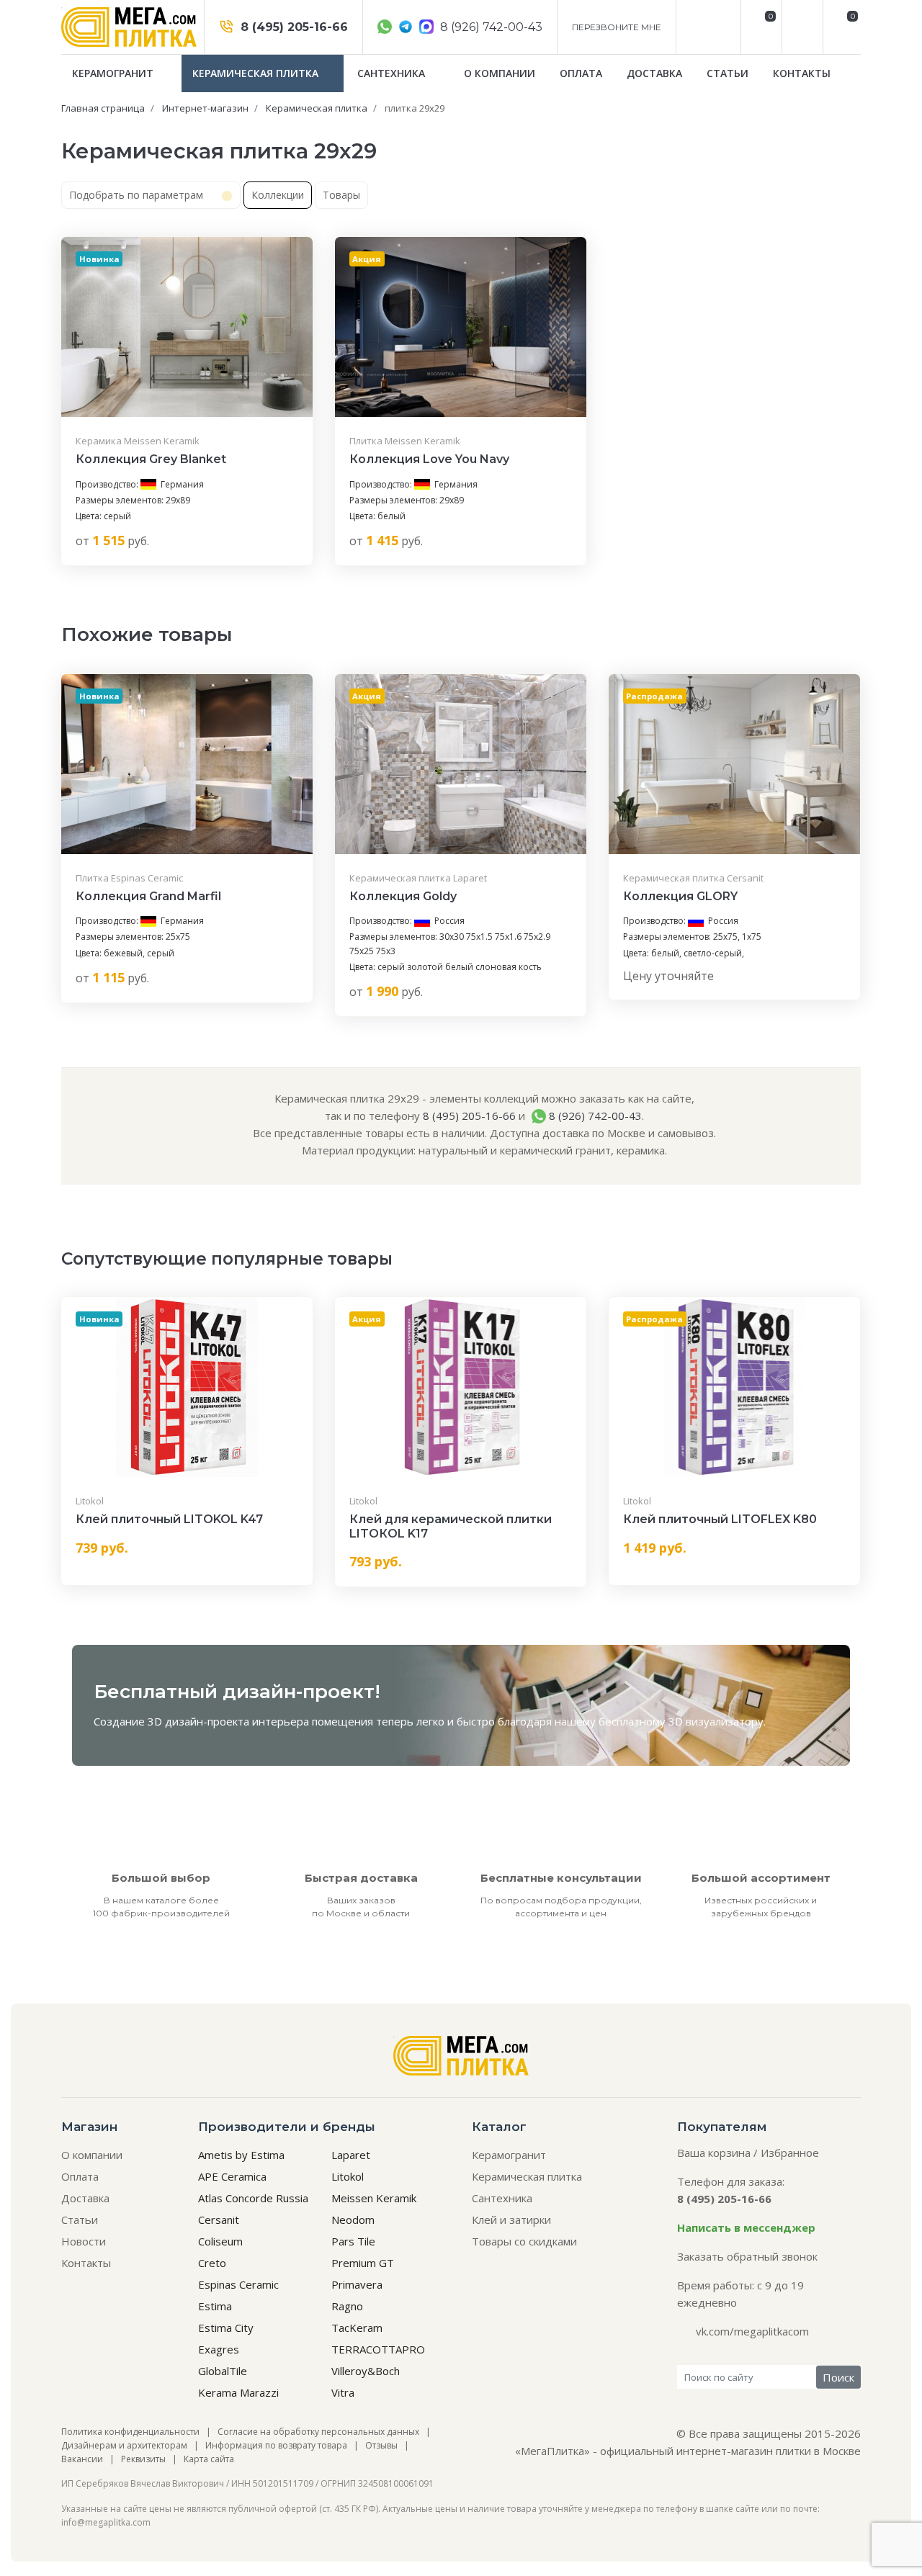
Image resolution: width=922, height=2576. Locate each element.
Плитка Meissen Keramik (405, 441)
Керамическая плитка (257, 73)
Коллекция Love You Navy (429, 459)
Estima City (226, 2328)
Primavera (357, 2284)
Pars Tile (353, 2241)
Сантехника (393, 73)
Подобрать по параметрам (138, 195)
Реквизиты (143, 2459)
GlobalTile (223, 2371)
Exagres (219, 2349)
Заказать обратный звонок (747, 2256)
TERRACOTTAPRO (378, 2349)
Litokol (90, 1501)
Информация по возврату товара (276, 2445)
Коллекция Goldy (403, 896)
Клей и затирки (511, 2220)
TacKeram (357, 2328)
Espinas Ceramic (238, 2284)
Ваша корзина (714, 2153)
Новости (84, 2241)
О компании (500, 73)
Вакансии (82, 2459)
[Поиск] (801, 27)
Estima (215, 2306)
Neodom (353, 2220)
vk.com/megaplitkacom (752, 2331)
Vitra (343, 2392)
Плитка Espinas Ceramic (129, 878)
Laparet (351, 2155)
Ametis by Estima (241, 2155)
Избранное (790, 2153)
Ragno (347, 2306)
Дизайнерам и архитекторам (124, 2445)
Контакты (802, 73)
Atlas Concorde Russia (253, 2198)
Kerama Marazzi (238, 2392)
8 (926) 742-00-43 (490, 27)
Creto (212, 2263)
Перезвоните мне (617, 27)
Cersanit (219, 2220)
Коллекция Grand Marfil (148, 896)
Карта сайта (209, 2459)
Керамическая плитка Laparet (418, 878)
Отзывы (381, 2445)
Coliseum (220, 2241)
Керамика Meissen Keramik (138, 441)
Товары (341, 195)
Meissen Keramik (374, 2198)
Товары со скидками (524, 2241)
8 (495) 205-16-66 (292, 27)
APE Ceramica (232, 2176)
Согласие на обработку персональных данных (318, 2432)
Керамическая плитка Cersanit (693, 878)
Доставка (654, 73)
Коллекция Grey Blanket (151, 459)
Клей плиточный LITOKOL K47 (169, 1519)
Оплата (581, 73)
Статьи (728, 73)
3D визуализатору (716, 1721)
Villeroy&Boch (366, 2371)
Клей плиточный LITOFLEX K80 (720, 1519)
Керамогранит (114, 73)
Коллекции (278, 195)
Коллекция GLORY (680, 896)
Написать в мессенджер (746, 2227)
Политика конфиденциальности (130, 2432)
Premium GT (363, 2263)
